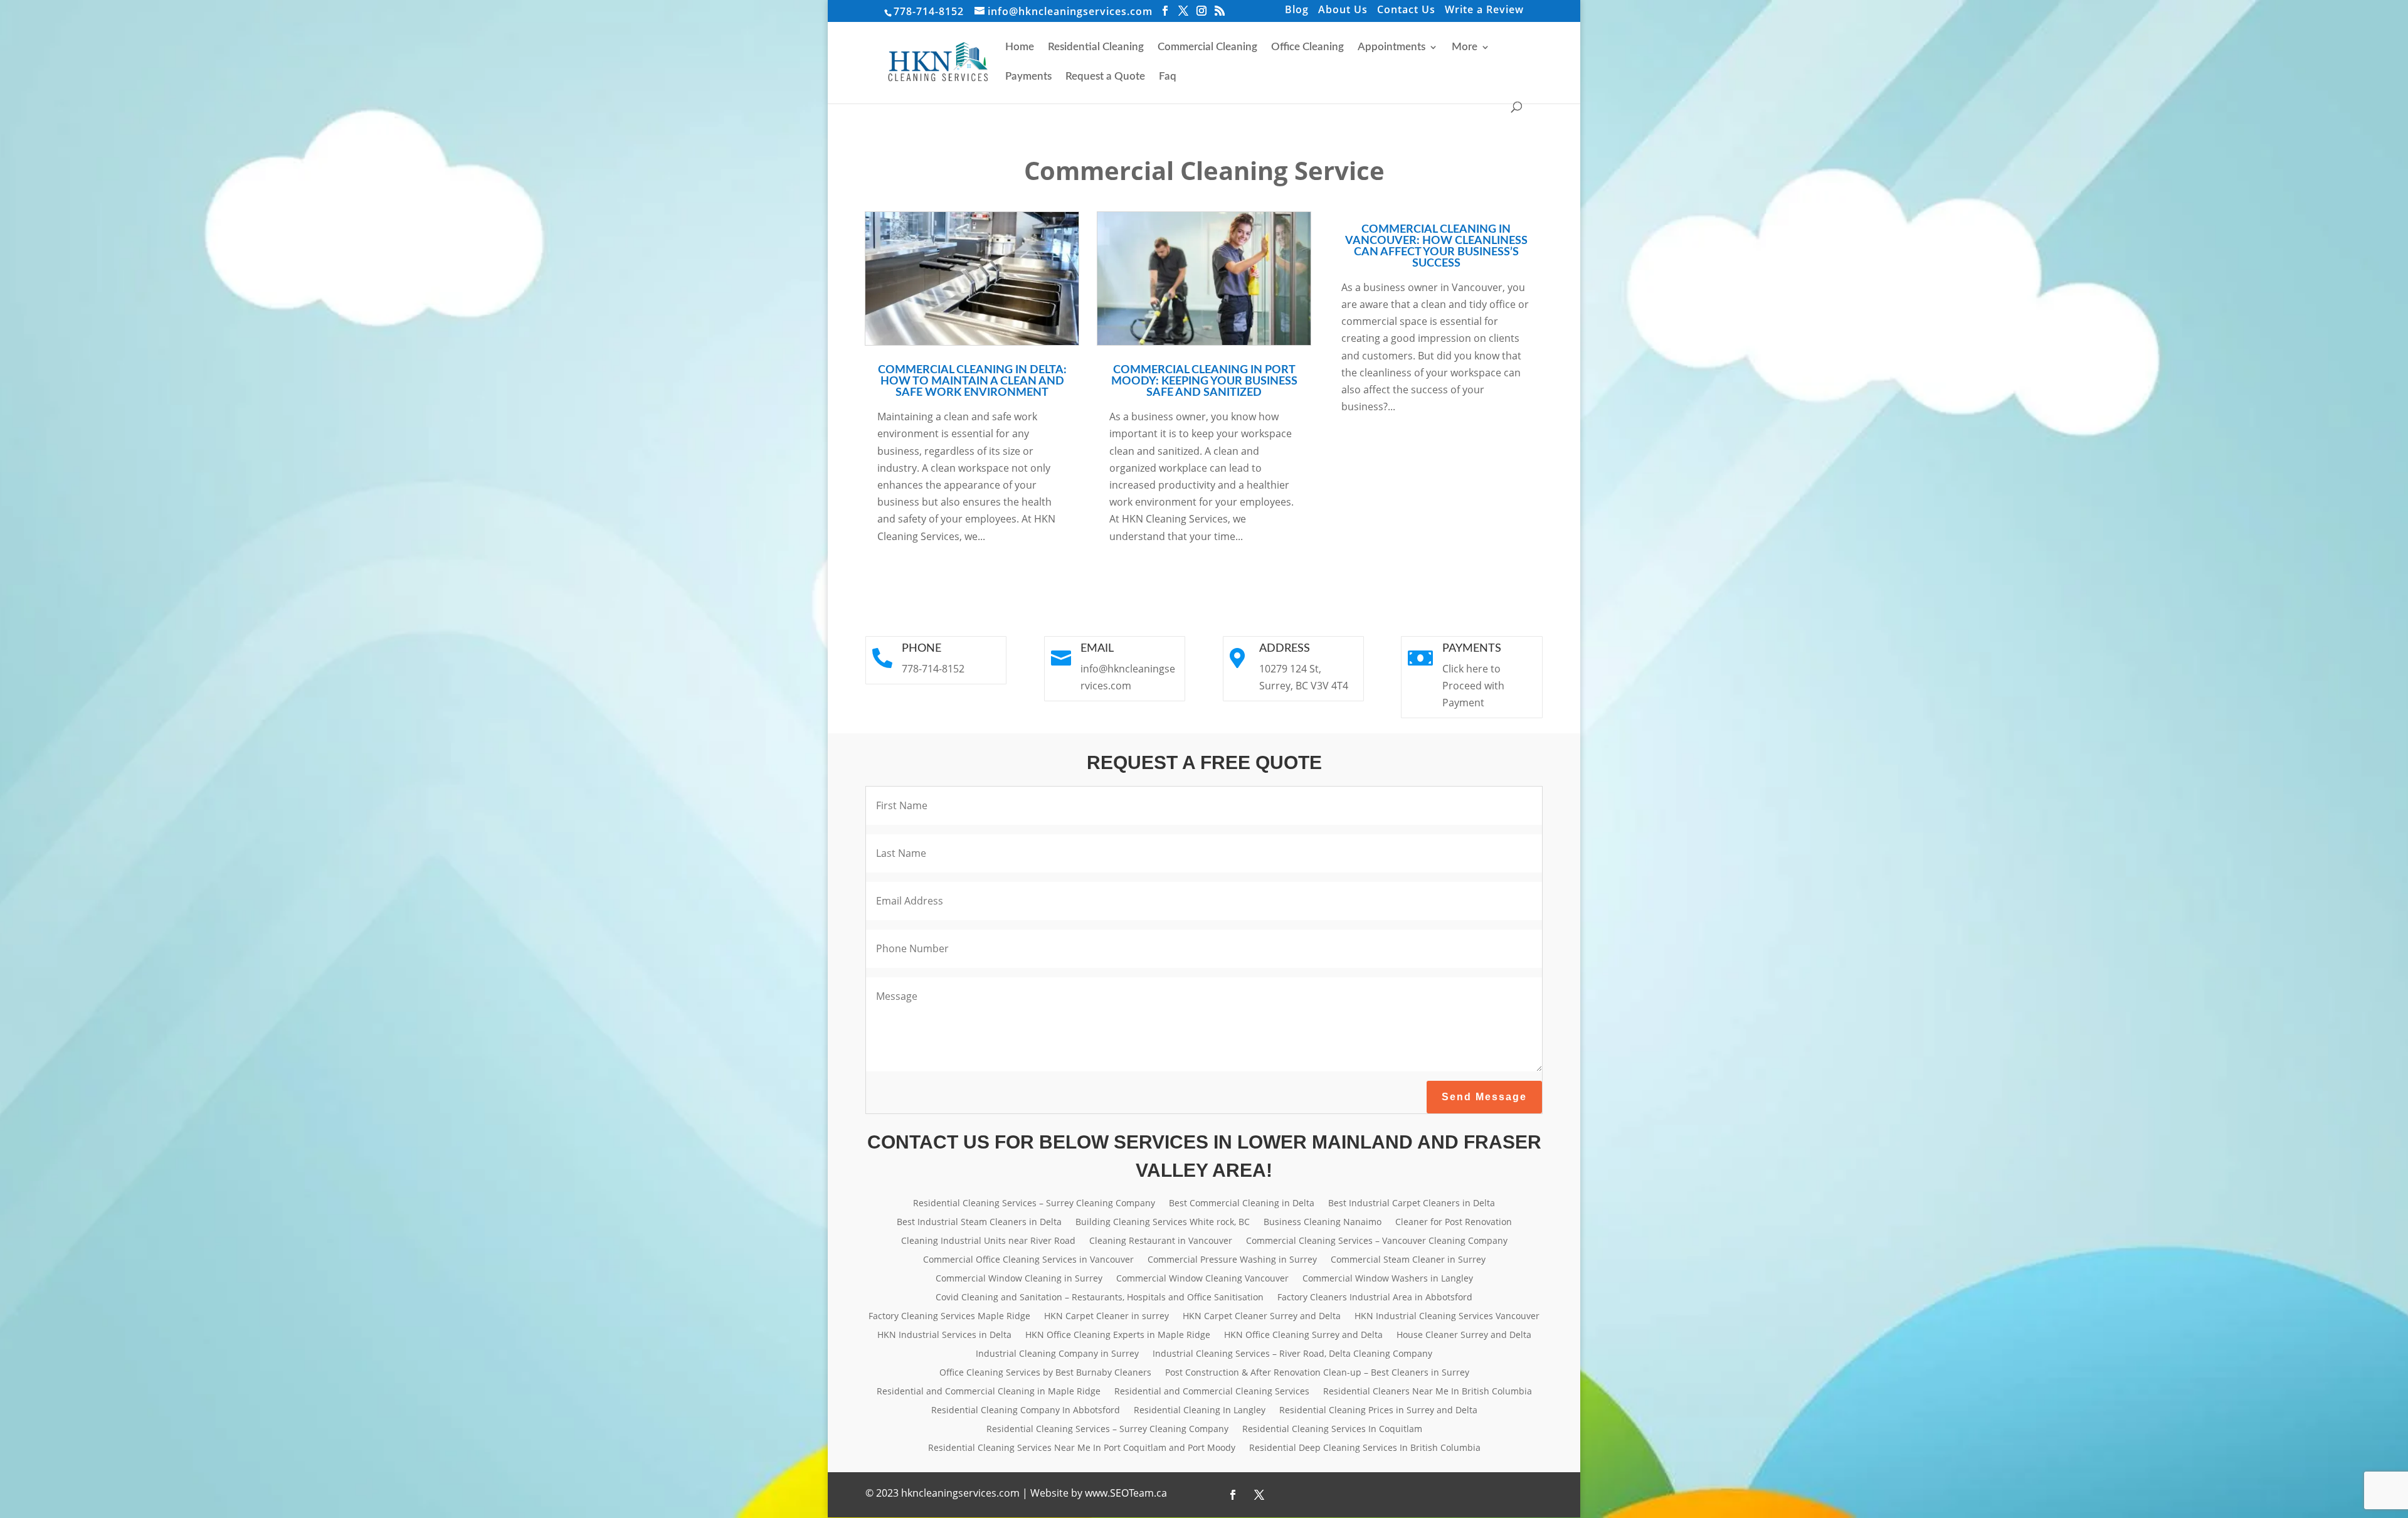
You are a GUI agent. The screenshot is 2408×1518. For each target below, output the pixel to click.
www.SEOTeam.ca (1126, 1493)
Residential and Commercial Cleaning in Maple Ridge (989, 1392)
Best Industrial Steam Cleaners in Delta (979, 1223)
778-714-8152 (929, 11)
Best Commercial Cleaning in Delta (1242, 1204)
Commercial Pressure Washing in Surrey (1232, 1260)
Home (1020, 47)
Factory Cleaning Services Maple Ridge (949, 1317)
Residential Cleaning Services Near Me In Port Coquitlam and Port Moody (1082, 1448)
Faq (1168, 77)
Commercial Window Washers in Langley (1388, 1279)
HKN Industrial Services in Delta (944, 1335)
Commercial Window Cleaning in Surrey (1019, 1279)
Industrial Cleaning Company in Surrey (1057, 1354)
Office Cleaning (1307, 47)
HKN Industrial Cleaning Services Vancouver (1447, 1317)
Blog (1297, 11)
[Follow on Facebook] (1233, 1495)
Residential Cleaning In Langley (1200, 1411)
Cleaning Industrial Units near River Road (988, 1241)
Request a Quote (1105, 77)
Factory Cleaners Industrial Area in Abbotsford (1375, 1298)
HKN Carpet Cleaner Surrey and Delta (1262, 1317)
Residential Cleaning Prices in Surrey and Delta (1378, 1411)
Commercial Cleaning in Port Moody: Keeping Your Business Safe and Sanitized (1204, 381)
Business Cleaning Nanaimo (1323, 1223)
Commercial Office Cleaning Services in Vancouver (1028, 1260)
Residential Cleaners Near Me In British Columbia (1428, 1392)
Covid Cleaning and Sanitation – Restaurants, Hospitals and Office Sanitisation (1100, 1298)
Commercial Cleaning (1207, 47)
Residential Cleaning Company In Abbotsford (1026, 1411)
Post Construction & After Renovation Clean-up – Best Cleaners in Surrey (1317, 1373)
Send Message (1484, 1097)
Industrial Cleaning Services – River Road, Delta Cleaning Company (1292, 1354)
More (1465, 47)
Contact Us (1406, 11)
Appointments (1391, 47)
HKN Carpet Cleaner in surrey (1106, 1317)
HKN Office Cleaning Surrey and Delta (1303, 1335)
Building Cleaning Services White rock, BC (1163, 1223)
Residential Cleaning (1096, 47)
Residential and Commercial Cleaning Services (1212, 1392)
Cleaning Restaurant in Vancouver (1161, 1241)
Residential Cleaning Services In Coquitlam (1332, 1430)
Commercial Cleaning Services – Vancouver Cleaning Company (1377, 1241)
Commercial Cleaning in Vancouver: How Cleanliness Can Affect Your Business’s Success (1436, 247)
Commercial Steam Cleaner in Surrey (1408, 1260)
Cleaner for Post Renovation (1454, 1223)
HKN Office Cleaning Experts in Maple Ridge (1118, 1335)
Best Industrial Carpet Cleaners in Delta (1412, 1204)
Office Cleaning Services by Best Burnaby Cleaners (1045, 1373)
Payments (1028, 77)
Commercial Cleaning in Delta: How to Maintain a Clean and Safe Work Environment (972, 381)
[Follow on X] (1259, 1495)
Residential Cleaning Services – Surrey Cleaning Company (1034, 1204)
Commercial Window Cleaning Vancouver (1202, 1279)
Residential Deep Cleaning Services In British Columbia (1365, 1448)
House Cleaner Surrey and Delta (1464, 1335)
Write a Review (1484, 11)
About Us (1343, 11)
